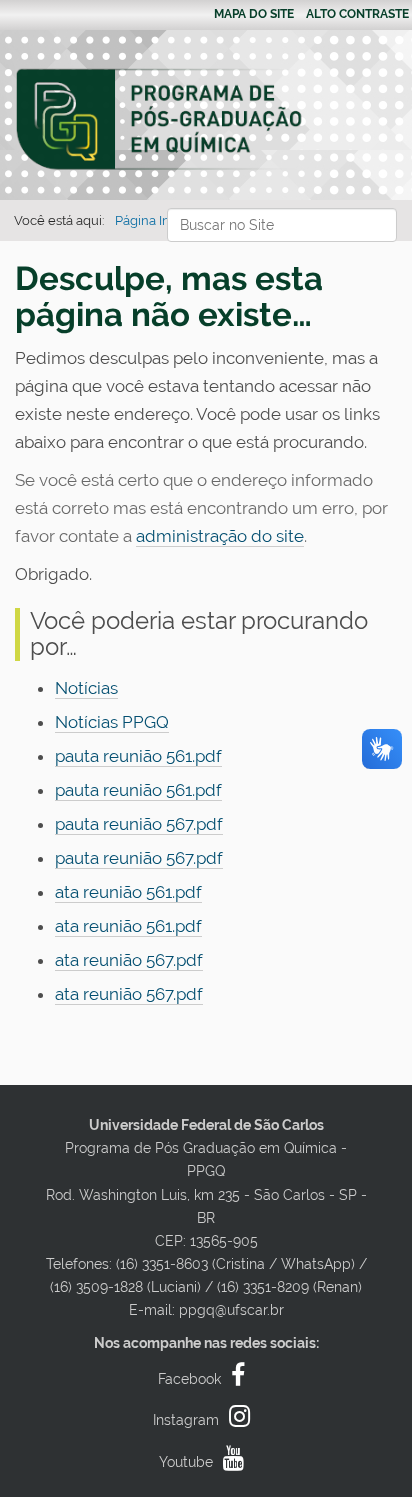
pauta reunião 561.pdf (138, 756)
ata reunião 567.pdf (129, 960)
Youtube (186, 1462)
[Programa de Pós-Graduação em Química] (160, 120)
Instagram (186, 1420)
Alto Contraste (357, 14)
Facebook (189, 1379)
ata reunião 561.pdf (128, 892)
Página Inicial (154, 220)
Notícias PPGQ (112, 722)
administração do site (220, 536)
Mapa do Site (254, 14)
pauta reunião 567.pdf (139, 824)
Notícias (86, 688)
